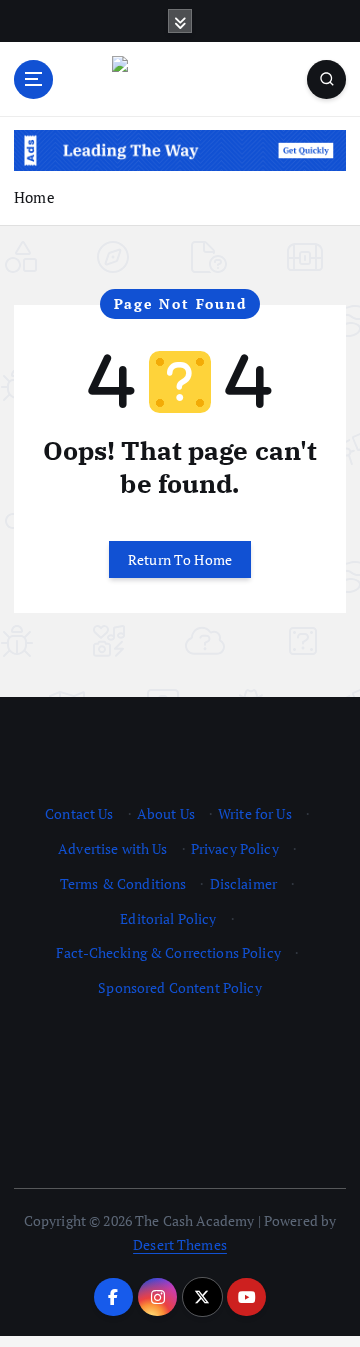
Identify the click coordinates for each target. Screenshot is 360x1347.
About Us (166, 813)
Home (34, 197)
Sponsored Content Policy (179, 987)
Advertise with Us (112, 848)
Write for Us (255, 813)
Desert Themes (180, 1244)
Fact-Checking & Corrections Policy (168, 952)
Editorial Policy (168, 918)
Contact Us (79, 813)
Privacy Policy (235, 848)
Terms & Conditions (123, 883)
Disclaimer (243, 883)
